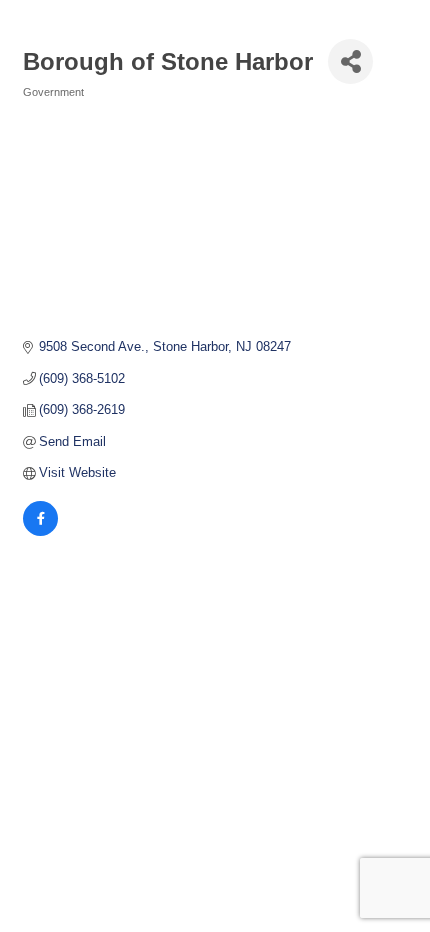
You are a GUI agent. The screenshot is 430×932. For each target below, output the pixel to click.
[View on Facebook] (40, 531)
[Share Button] (350, 61)
